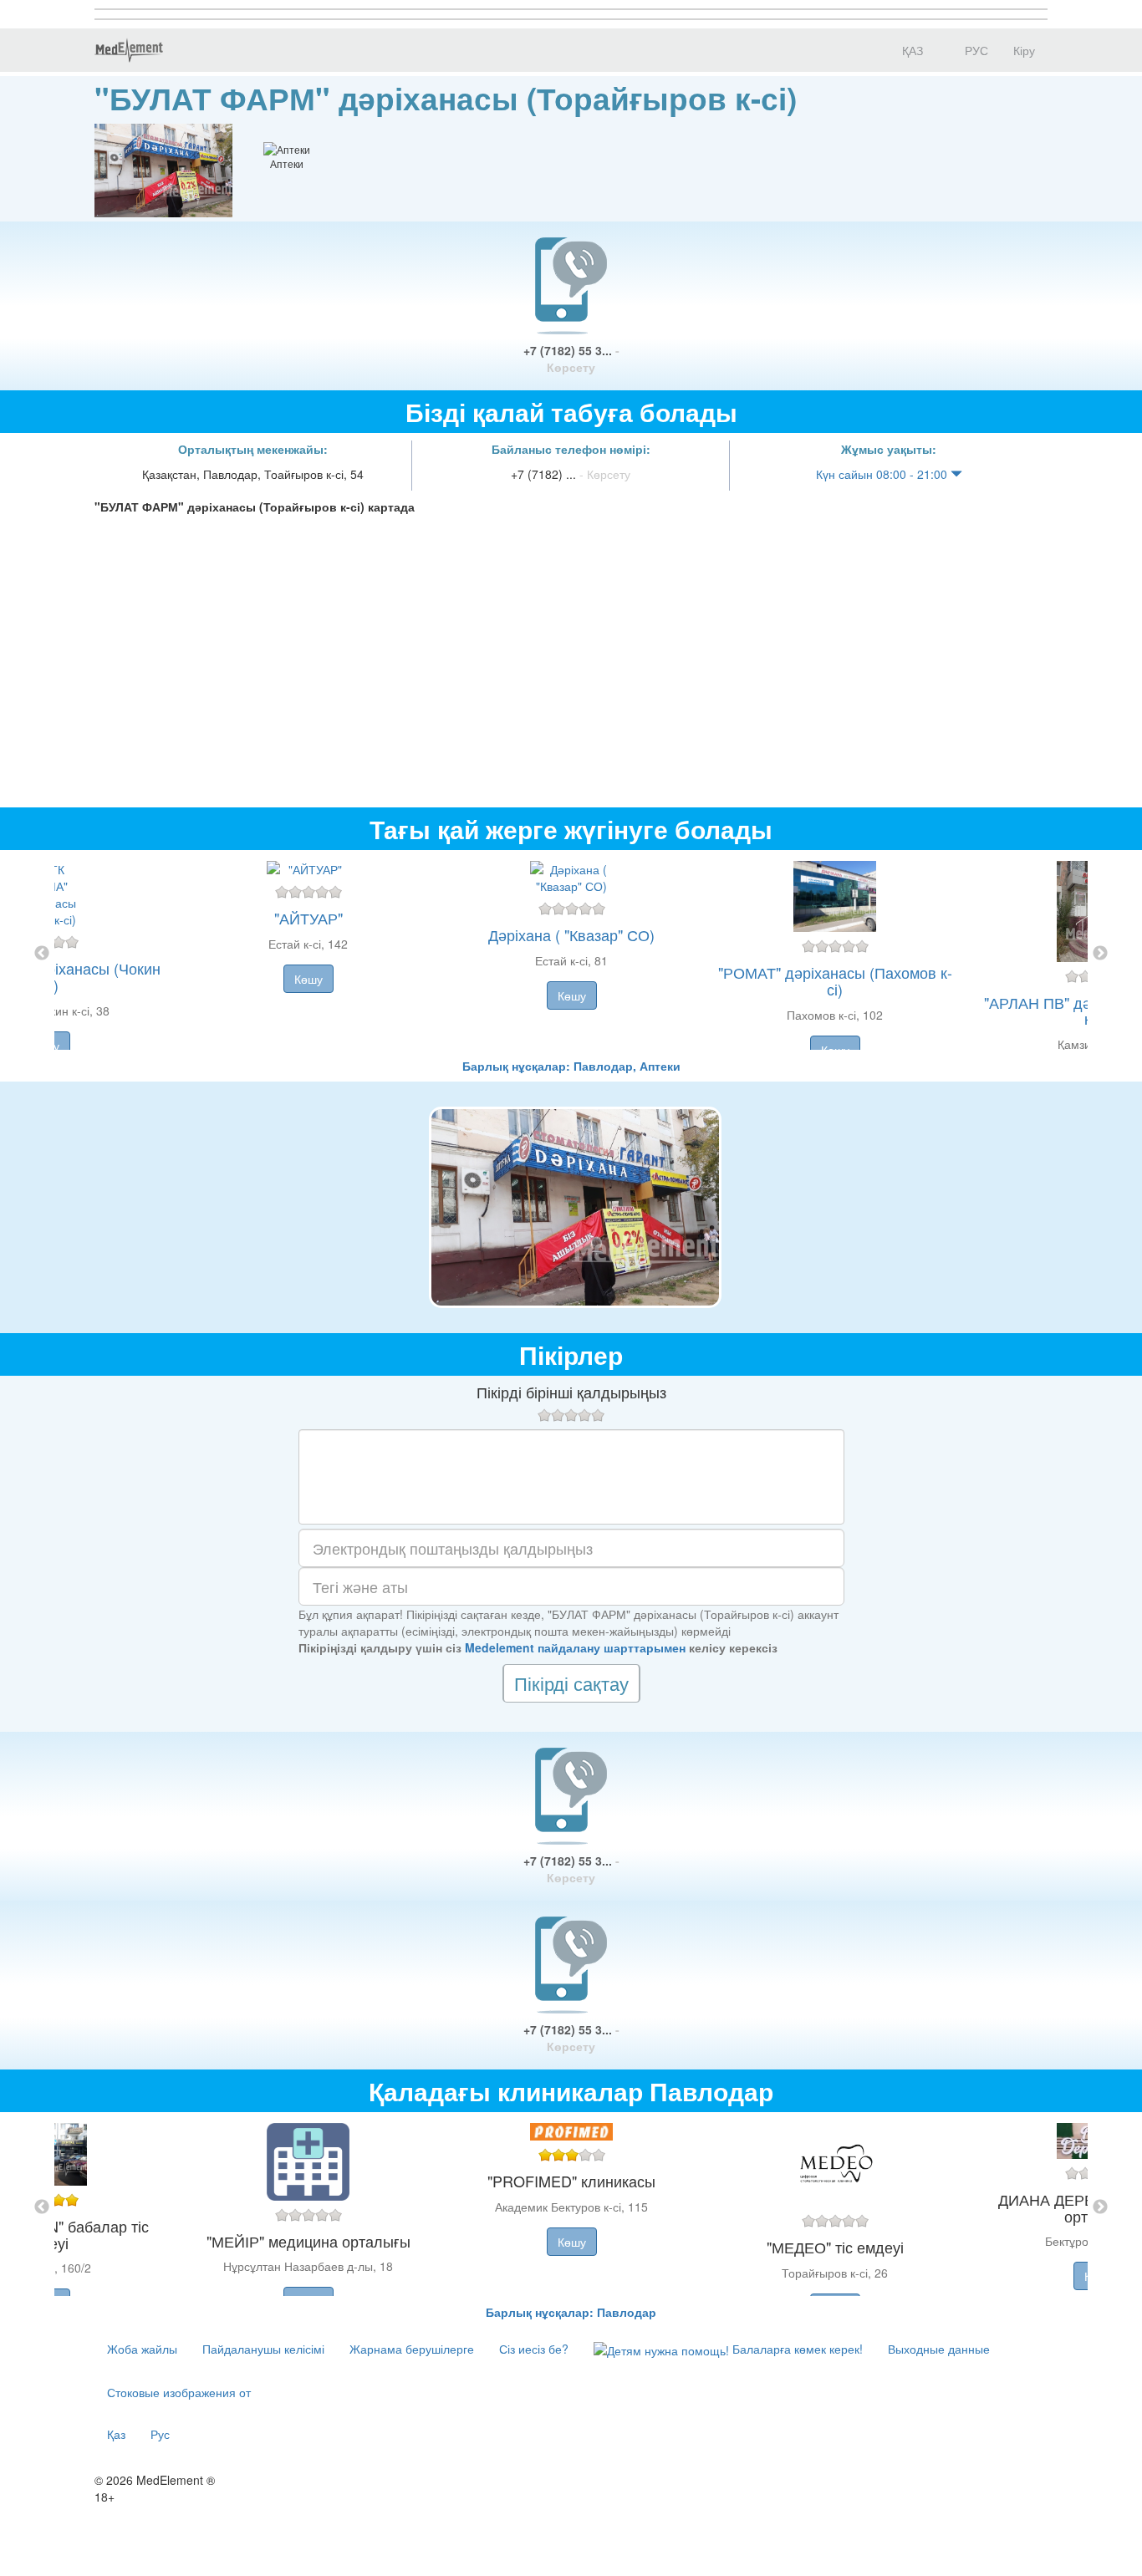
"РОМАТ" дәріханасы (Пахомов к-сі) (835, 980)
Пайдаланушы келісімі (263, 2349)
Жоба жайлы (142, 2349)
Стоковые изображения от (179, 2392)
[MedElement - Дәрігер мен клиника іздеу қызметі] (129, 50)
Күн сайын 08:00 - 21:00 (883, 474)
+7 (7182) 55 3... (571, 359)
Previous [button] (42, 954)
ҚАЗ (911, 50)
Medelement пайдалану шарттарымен (575, 1647)
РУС (975, 50)
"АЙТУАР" (308, 918)
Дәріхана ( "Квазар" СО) (571, 934)
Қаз (116, 2434)
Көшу (308, 979)
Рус (160, 2434)
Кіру (1024, 50)
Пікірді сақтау (571, 1683)
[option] (571, 954)
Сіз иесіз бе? (534, 2349)
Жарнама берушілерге (412, 2349)
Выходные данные (939, 2349)
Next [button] (1100, 954)
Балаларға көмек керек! (796, 2349)
